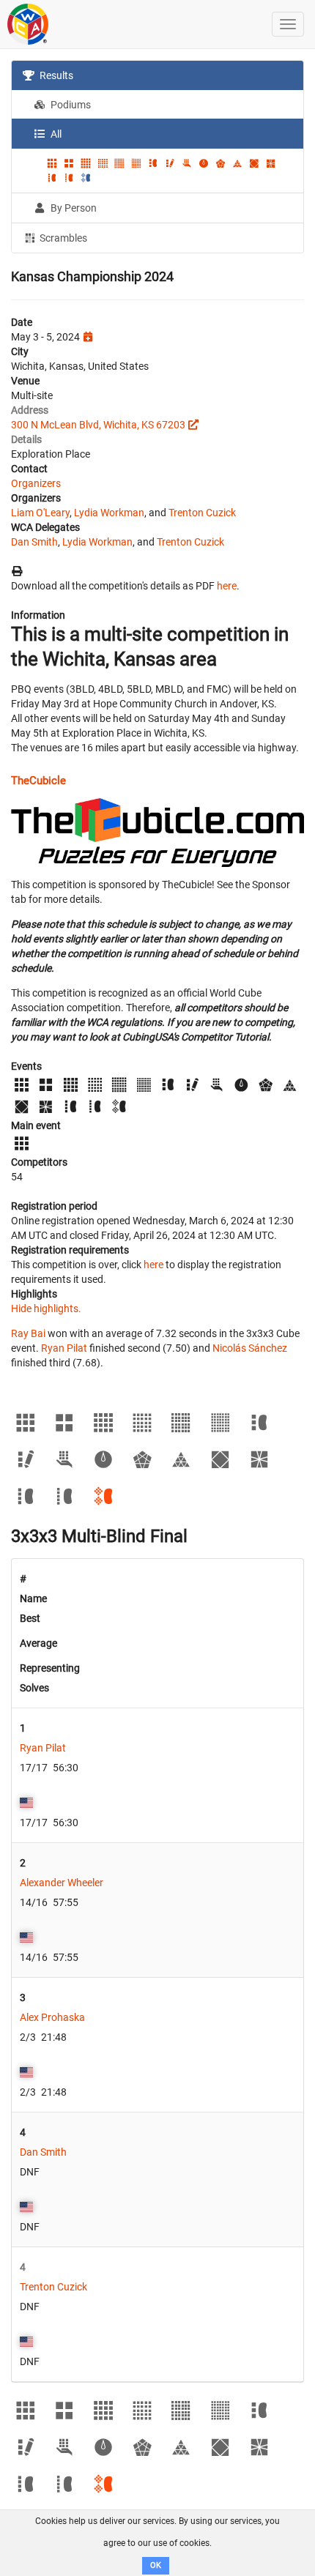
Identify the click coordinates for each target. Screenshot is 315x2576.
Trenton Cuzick (202, 513)
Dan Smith (34, 542)
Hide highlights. (46, 1309)
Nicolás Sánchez (250, 1348)
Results (55, 75)
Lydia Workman (109, 513)
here (227, 586)
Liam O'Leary (40, 513)
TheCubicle (38, 781)
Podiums (70, 105)
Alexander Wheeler (62, 1883)
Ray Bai (28, 1333)
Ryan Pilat (64, 1348)
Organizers (36, 483)
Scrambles (62, 238)
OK (156, 2565)
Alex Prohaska (52, 2017)
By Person (73, 208)
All (55, 134)
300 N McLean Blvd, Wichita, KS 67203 (98, 425)
